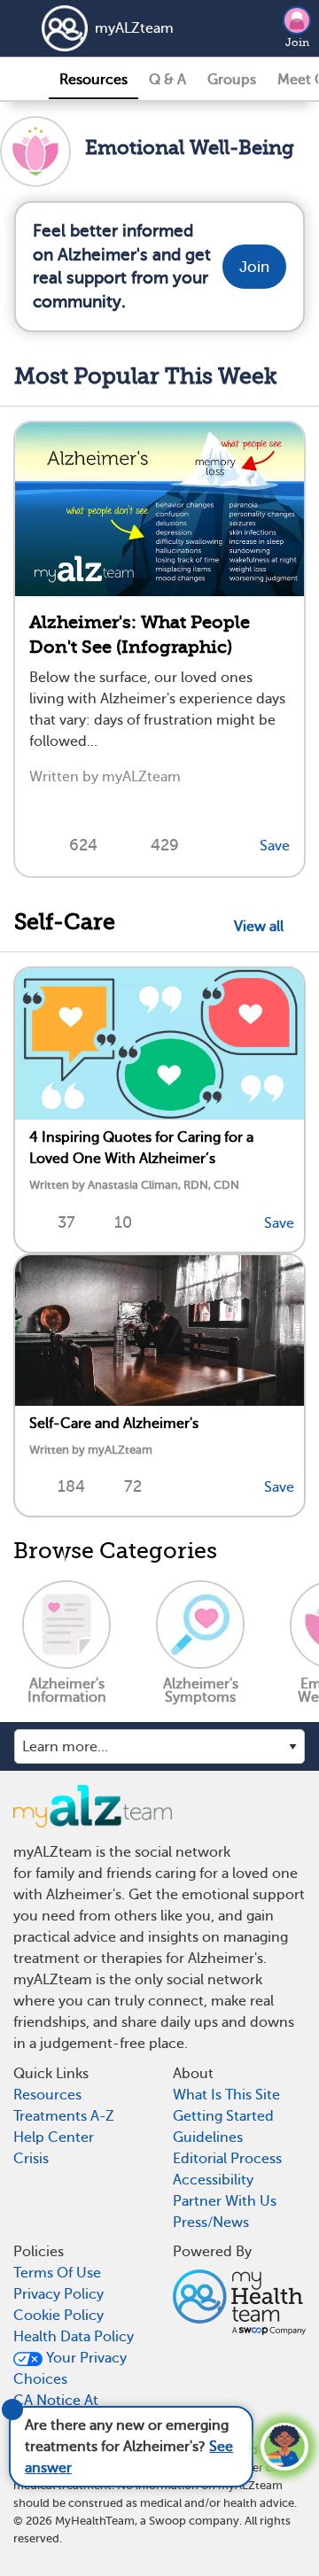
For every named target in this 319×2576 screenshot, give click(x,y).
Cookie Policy (58, 2316)
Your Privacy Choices (70, 2369)
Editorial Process (227, 2159)
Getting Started (223, 2116)
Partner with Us (225, 2201)
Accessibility (213, 2180)
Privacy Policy (58, 2294)
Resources (93, 80)
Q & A (167, 80)
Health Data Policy (74, 2337)
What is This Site (226, 2095)
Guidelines (208, 2138)
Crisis (31, 2159)
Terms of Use (57, 2273)
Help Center (54, 2138)
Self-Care (65, 922)
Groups (232, 80)
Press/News (211, 2223)
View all (262, 927)
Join (297, 43)
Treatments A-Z (64, 2116)
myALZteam (134, 28)
